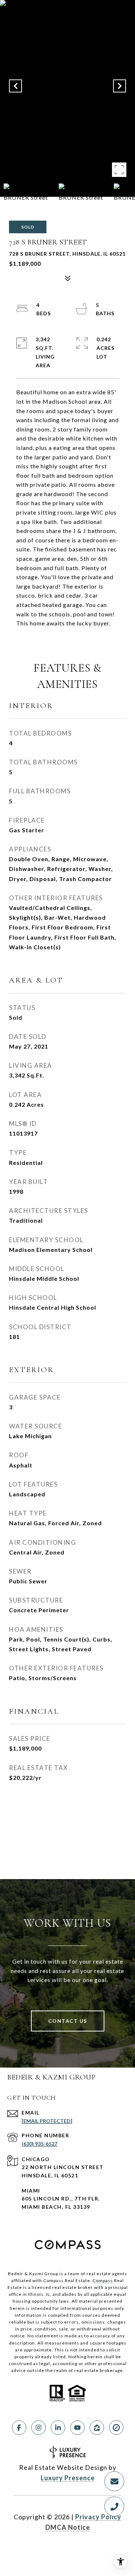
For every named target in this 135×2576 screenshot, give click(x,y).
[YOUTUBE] (77, 2428)
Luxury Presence (68, 2478)
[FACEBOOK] (19, 2428)
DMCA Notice (68, 2527)
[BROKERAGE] (116, 2428)
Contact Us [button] (68, 2021)
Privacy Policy (98, 2517)
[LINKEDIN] (58, 2428)
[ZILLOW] (97, 2428)
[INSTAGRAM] (39, 2428)
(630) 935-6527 (39, 2144)
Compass (103, 2280)
